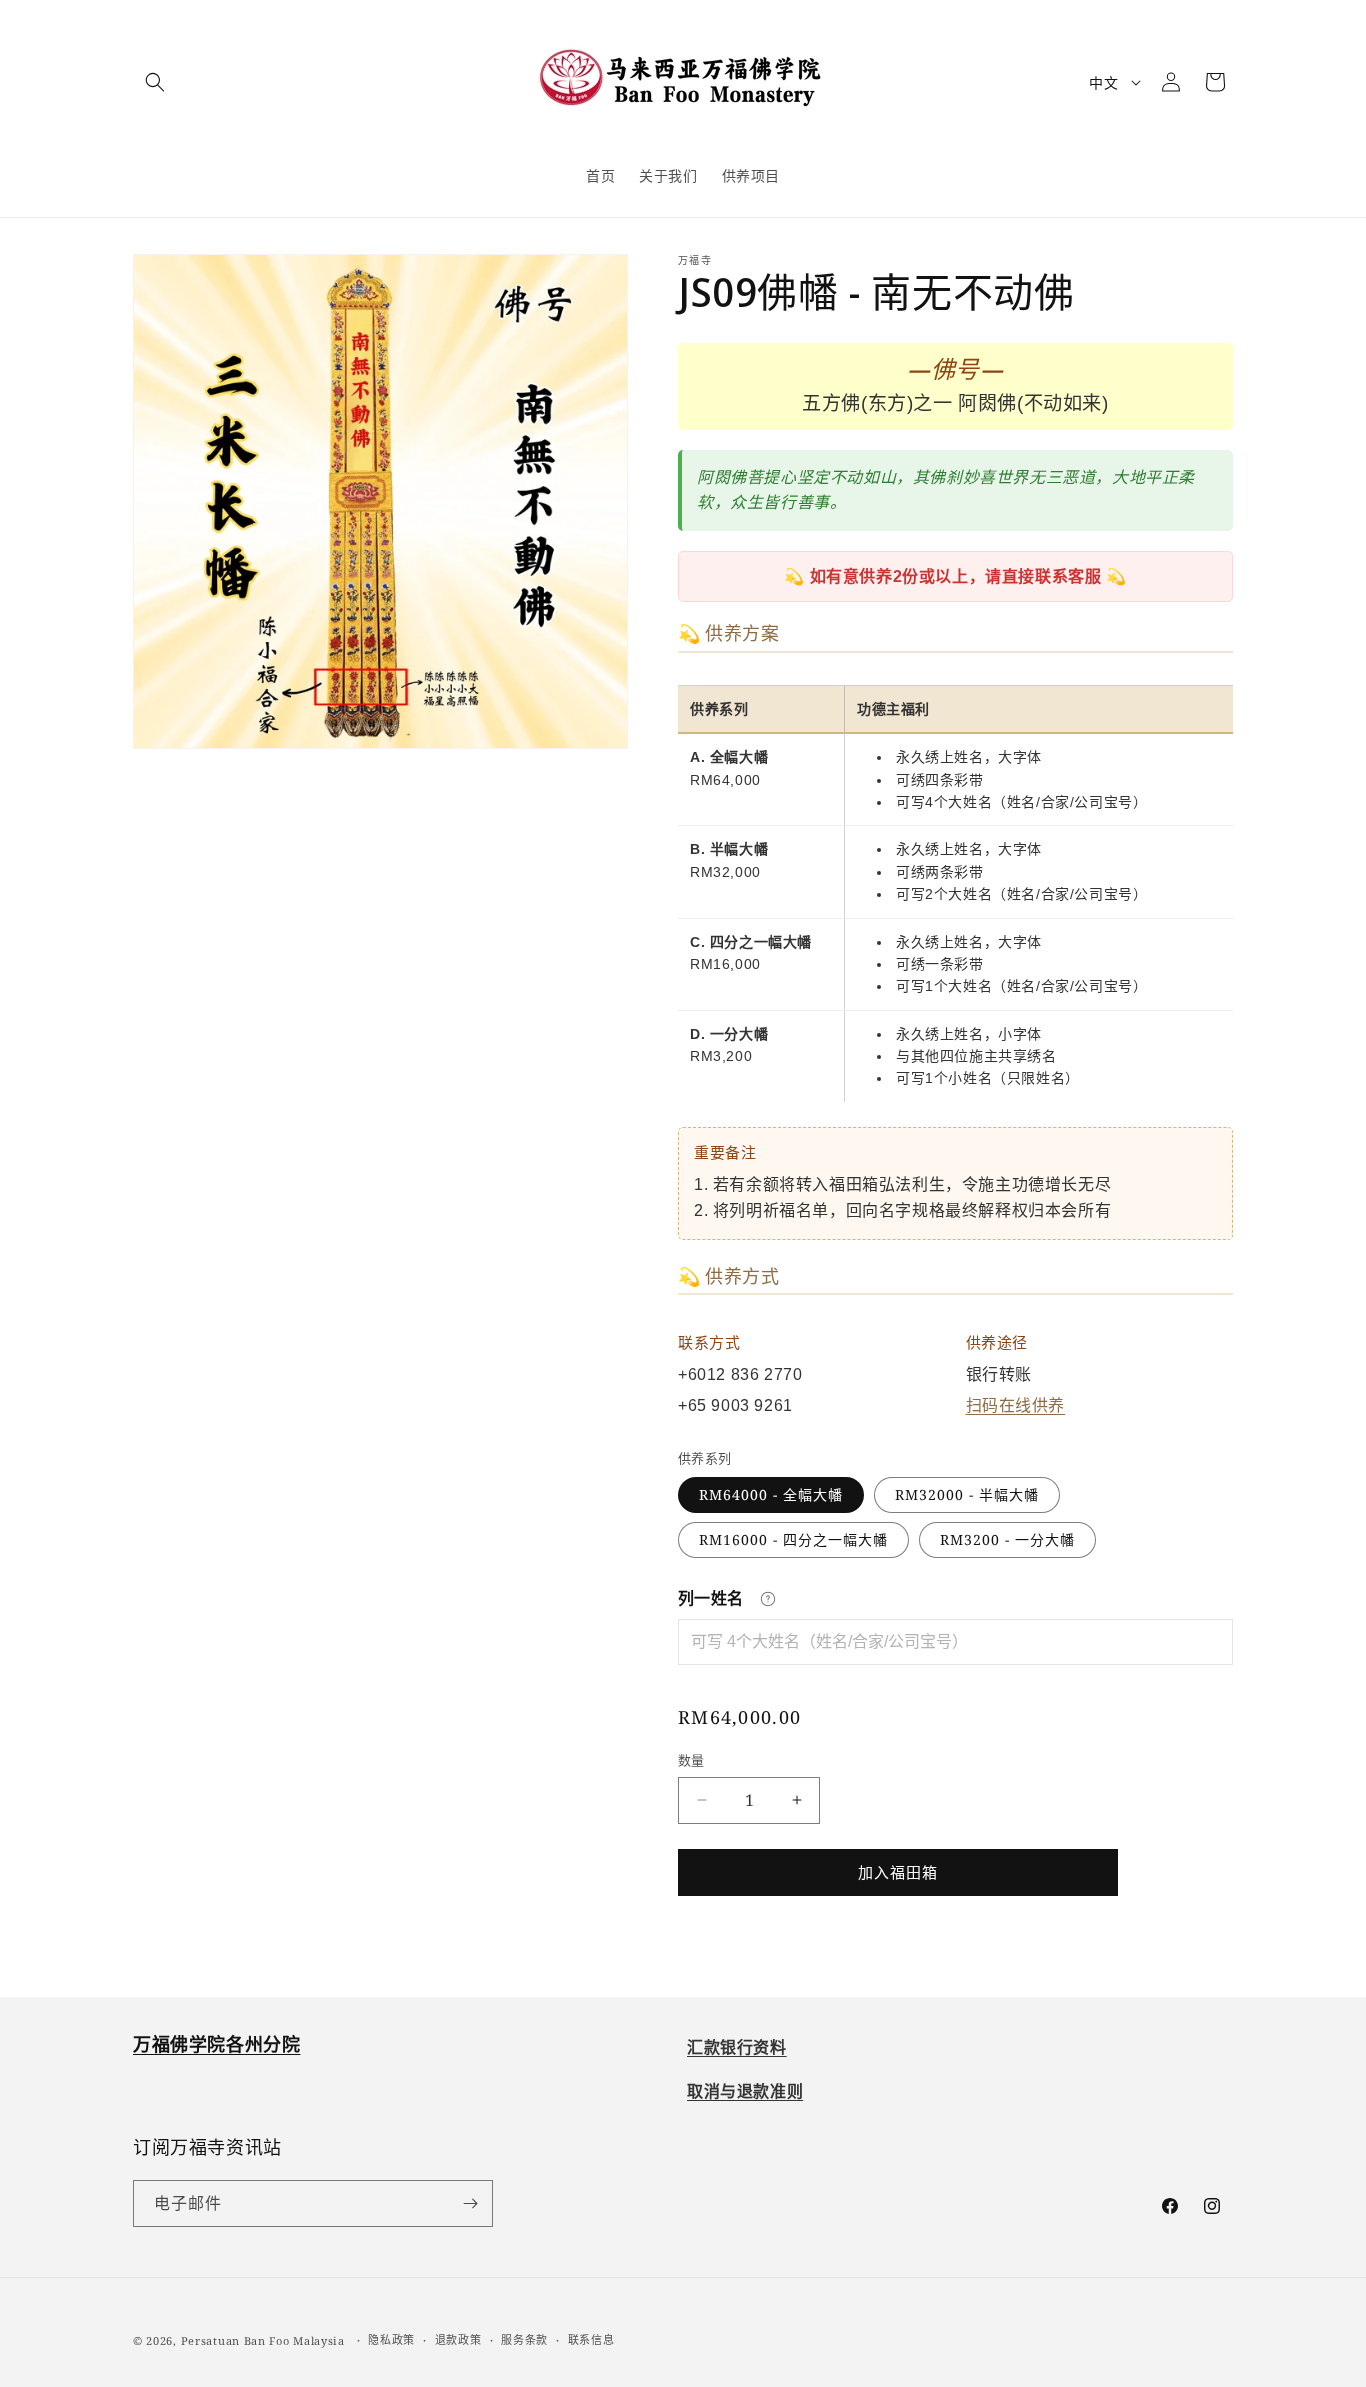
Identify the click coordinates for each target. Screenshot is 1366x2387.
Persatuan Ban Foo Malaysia (263, 2340)
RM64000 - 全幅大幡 (771, 1494)
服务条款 (524, 2339)
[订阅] (470, 2203)
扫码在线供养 (1016, 1405)
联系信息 (591, 2339)
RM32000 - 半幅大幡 (967, 1494)
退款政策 (458, 2339)
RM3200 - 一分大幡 (1007, 1539)
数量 (691, 1760)
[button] (155, 82)
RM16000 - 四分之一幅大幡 (793, 1539)
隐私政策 (391, 2339)
